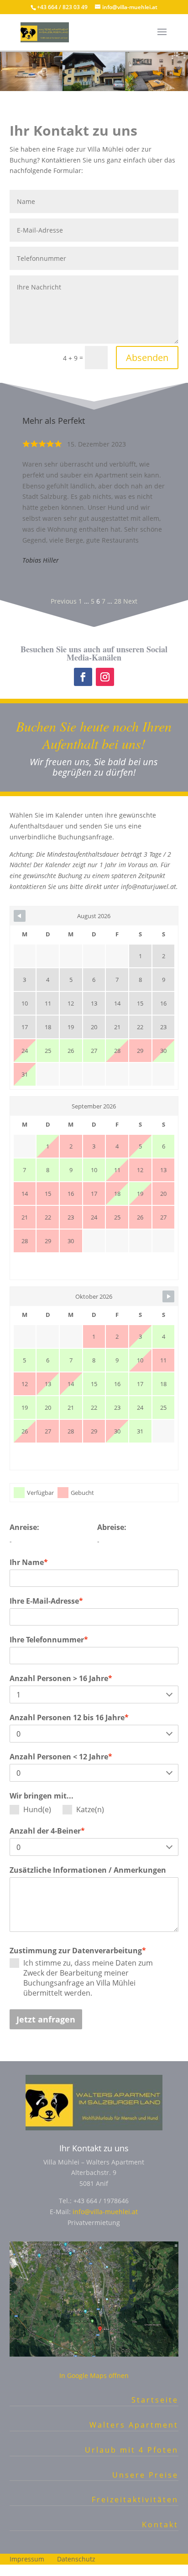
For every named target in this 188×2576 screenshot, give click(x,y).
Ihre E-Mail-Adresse (46, 1601)
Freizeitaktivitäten (135, 2500)
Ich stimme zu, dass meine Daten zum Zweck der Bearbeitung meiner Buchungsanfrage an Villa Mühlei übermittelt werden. (88, 1978)
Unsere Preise (145, 2475)
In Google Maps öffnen (94, 2375)
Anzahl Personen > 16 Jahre (61, 1678)
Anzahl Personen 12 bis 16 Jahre (69, 1717)
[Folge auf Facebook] (83, 677)
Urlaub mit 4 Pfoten (132, 2450)
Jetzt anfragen (46, 2019)
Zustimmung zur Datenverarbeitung (78, 1951)
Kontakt (160, 2525)
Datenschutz (76, 2559)
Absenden (147, 358)
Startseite (155, 2400)
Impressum (27, 2559)
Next (130, 601)
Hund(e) (37, 1809)
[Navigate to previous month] (20, 916)
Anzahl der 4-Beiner (47, 1831)
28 (118, 601)
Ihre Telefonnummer (49, 1640)
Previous (64, 601)
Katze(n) (90, 1809)
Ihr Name (29, 1562)
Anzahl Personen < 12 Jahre (61, 1757)
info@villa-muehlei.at (105, 2212)
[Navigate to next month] (168, 1296)
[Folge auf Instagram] (105, 677)
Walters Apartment (134, 2425)
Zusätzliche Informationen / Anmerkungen (88, 1870)
